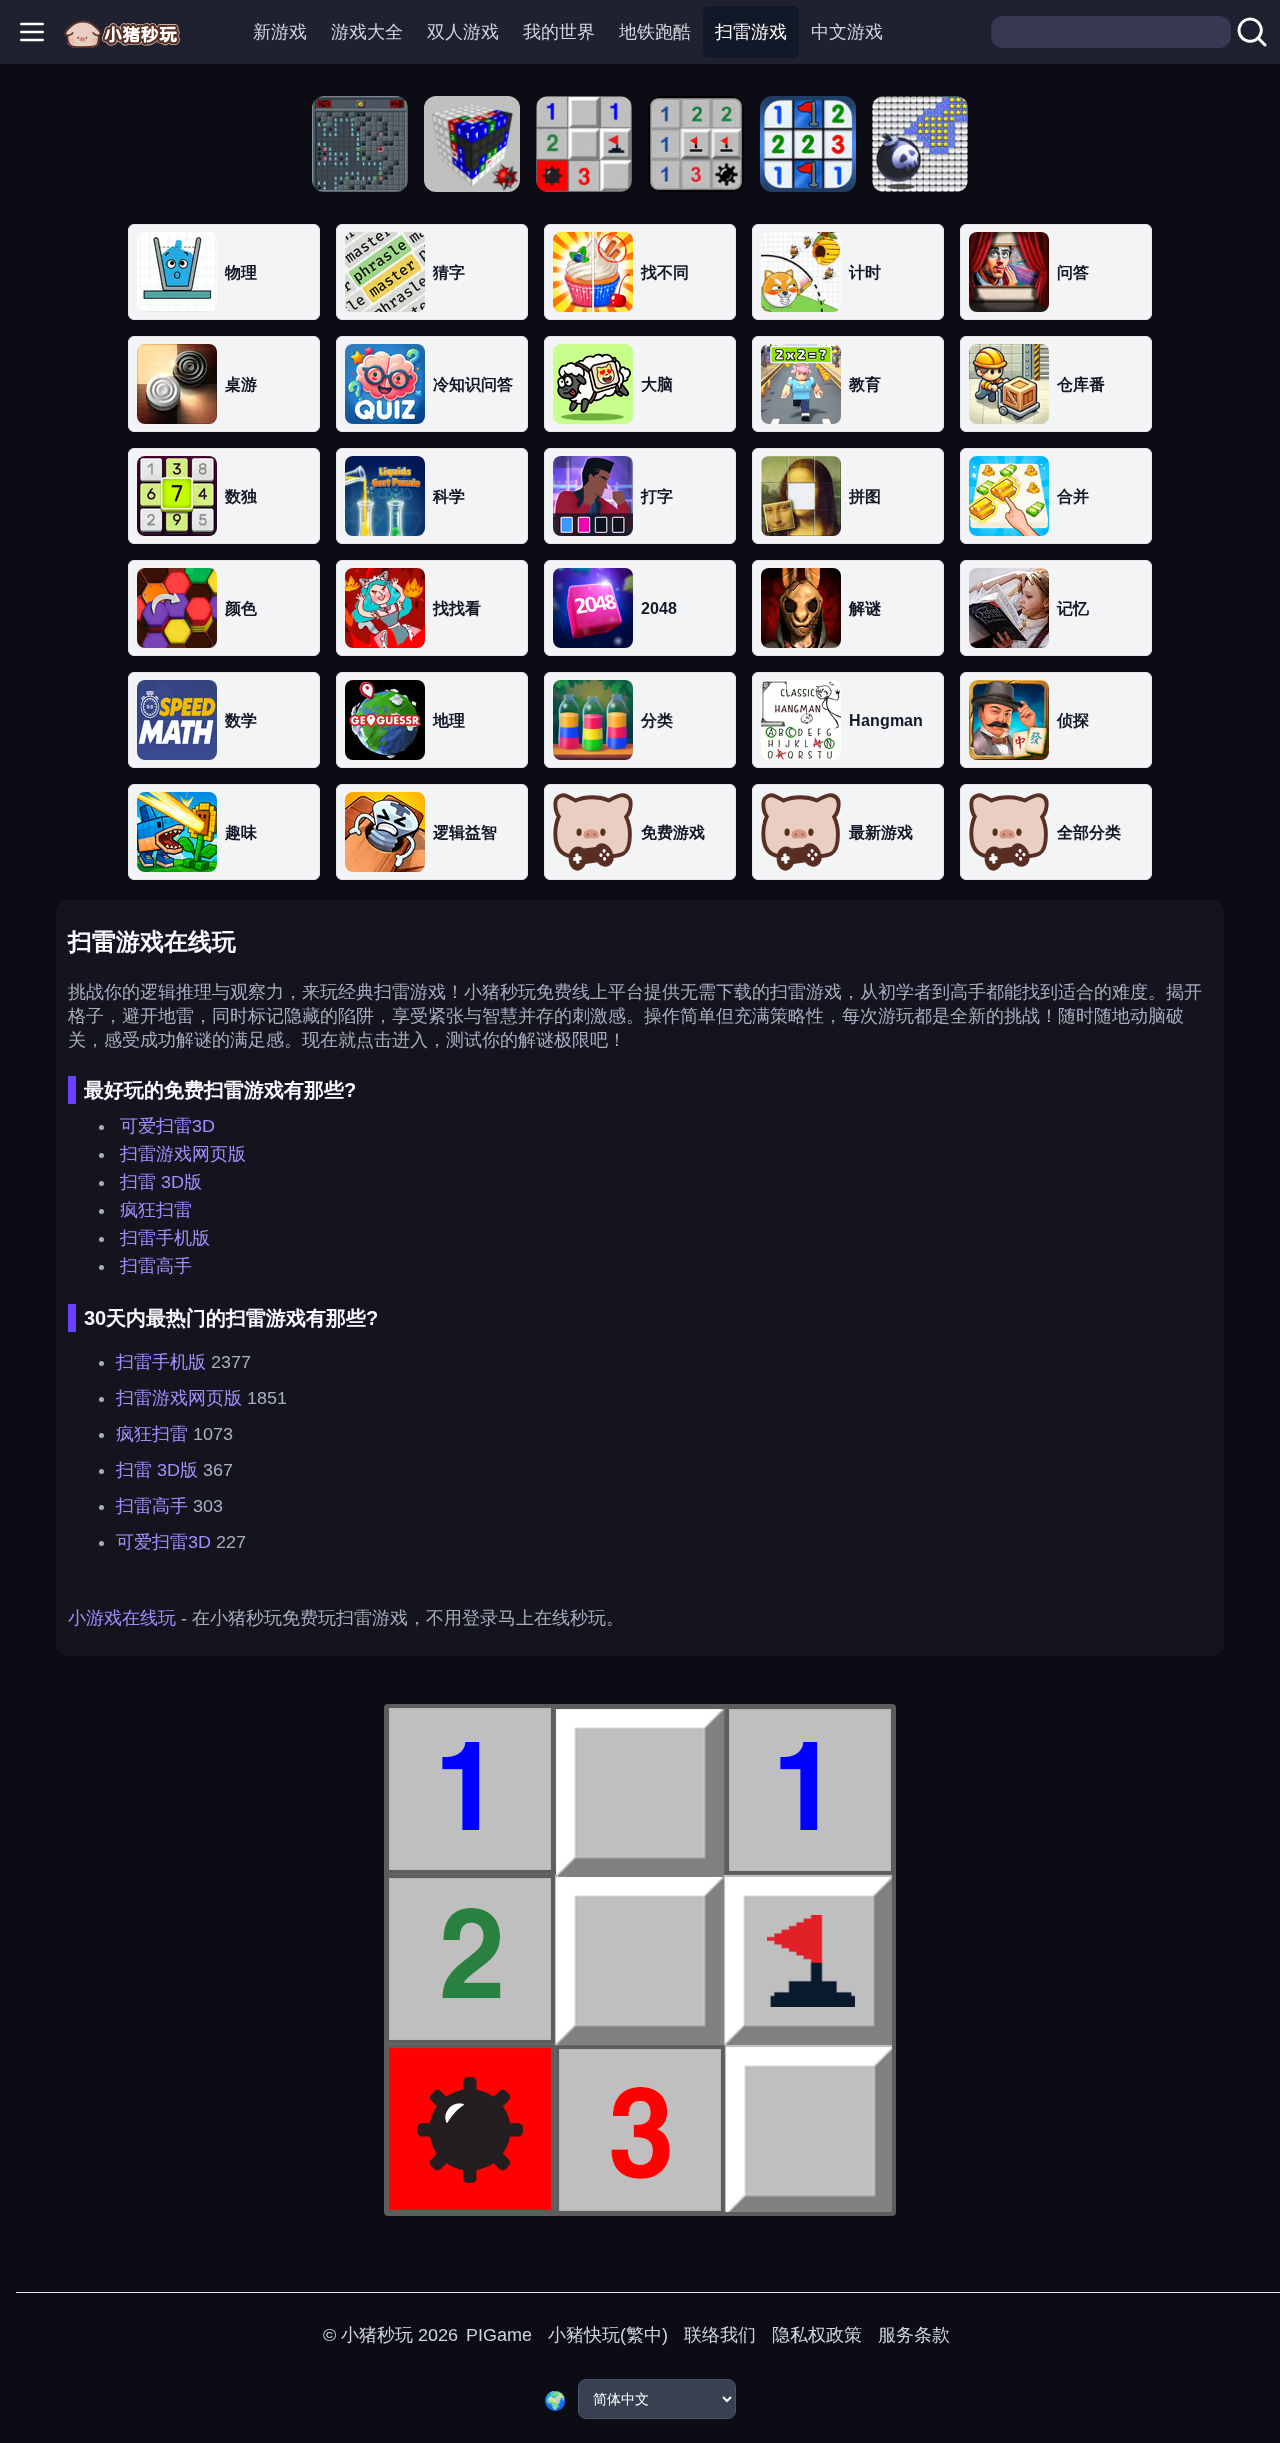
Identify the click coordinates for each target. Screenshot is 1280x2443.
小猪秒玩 (377, 2335)
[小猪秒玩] (122, 32)
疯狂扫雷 (156, 1210)
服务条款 (914, 2335)
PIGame (499, 2335)
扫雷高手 (156, 1266)
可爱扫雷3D (167, 1126)
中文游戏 (847, 32)
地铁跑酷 (655, 32)
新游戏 (280, 32)
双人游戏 (463, 32)
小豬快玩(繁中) (608, 2335)
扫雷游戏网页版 (183, 1154)
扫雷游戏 (751, 32)
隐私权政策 (817, 2335)
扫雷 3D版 (161, 1182)
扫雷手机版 (165, 1238)
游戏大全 (367, 32)
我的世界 (559, 32)
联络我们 (720, 2335)
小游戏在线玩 (122, 1618)
